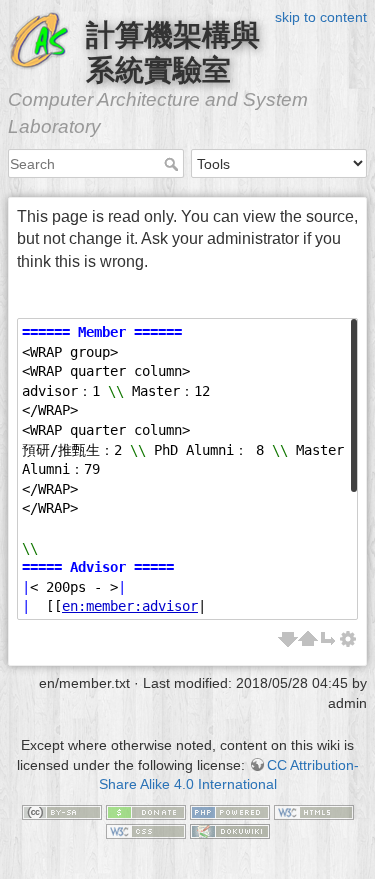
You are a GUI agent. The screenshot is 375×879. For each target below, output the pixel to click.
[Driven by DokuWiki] (230, 830)
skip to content (321, 17)
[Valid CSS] (146, 830)
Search (173, 164)
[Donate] (146, 811)
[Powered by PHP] (230, 811)
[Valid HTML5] (314, 811)
